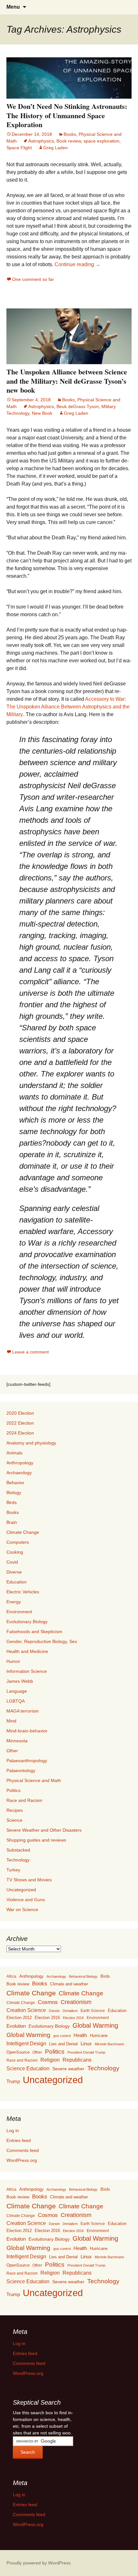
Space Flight (19, 148)
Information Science (27, 1671)
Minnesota (17, 1741)
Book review (69, 141)
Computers (18, 1542)
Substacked (18, 1850)
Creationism (76, 2002)
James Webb (20, 1681)
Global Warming (95, 2025)
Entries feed (19, 2140)
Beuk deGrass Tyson (78, 406)
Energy (14, 1602)
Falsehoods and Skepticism (34, 1631)
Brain (12, 1522)
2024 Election (20, 1433)
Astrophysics (41, 141)
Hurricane (99, 2036)
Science (14, 1820)
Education (17, 1582)
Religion (50, 2060)
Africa (11, 1976)
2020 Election (20, 1413)
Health (80, 2035)
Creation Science (26, 2010)
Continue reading (78, 264)
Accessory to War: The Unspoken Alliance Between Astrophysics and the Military (68, 707)
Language (17, 1691)
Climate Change (23, 1532)
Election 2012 (19, 2018)
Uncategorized (21, 1890)
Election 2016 (47, 2018)
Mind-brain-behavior (27, 1731)
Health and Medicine (27, 1651)
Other (12, 1751)
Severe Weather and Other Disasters (44, 1830)
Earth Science (93, 2011)
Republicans (77, 2060)
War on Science (22, 1910)
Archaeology (19, 1473)
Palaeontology (21, 1770)
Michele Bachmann (109, 2044)
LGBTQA (16, 1701)
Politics (13, 1790)
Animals (14, 1453)
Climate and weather (69, 1984)
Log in (13, 2130)
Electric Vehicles (23, 1592)
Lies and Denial (63, 2044)
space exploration (101, 141)
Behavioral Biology (83, 1976)
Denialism (70, 2011)
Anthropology (20, 1463)
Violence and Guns (26, 1900)
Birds (12, 1502)
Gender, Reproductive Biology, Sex (42, 1641)
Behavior (15, 1483)
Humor (13, 1661)
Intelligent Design (26, 2043)
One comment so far (33, 279)
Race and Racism (24, 1800)
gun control (62, 2036)
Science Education (28, 2069)
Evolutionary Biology (27, 1622)
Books (70, 134)
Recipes (15, 1810)
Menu (13, 7)
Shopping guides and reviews (36, 1840)
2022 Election (20, 1423)
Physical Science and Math (34, 1780)
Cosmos (48, 2002)
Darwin (54, 2011)
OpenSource (18, 2052)
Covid (12, 1562)
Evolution (16, 2026)
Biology (14, 1492)
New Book (42, 413)
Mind (11, 1721)
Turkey (13, 1870)
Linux (86, 2044)
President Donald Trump (86, 2052)
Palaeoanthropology (27, 1761)
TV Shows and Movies (29, 1880)
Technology (18, 1860)
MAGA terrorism (23, 1711)
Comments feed (23, 2150)
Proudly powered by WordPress (39, 2563)
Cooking (15, 1552)
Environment (19, 1612)
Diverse (14, 1572)
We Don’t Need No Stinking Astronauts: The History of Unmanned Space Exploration (67, 115)
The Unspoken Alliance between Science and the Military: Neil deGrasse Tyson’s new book (67, 381)
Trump (13, 2081)
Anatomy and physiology (31, 1443)
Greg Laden (56, 148)
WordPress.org (22, 2160)
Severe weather (68, 2069)
